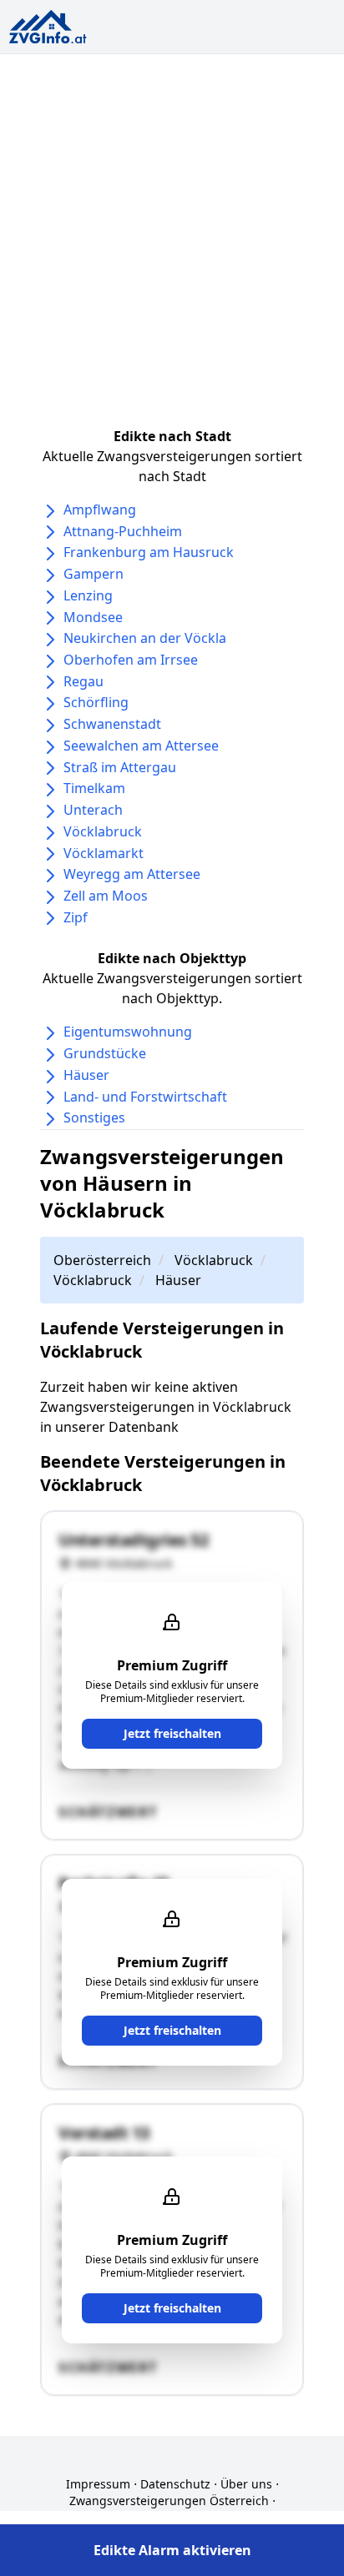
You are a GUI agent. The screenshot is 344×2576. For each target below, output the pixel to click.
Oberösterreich (102, 1260)
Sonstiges (94, 1117)
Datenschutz (175, 2484)
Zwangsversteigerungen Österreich (169, 2501)
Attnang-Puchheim (123, 531)
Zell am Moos (106, 896)
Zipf (76, 917)
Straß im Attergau (120, 767)
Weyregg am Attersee (132, 874)
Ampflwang (100, 510)
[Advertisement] (172, 234)
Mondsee (93, 617)
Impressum (98, 2484)
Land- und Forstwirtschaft (145, 1097)
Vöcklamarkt (104, 853)
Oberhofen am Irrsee (131, 660)
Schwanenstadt (112, 724)
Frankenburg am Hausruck (149, 552)
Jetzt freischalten (172, 1733)
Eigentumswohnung (128, 1032)
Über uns (246, 2484)
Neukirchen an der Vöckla (145, 638)
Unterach (93, 810)
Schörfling (96, 702)
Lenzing (88, 595)
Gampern (94, 574)
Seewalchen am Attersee (141, 746)
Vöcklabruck (103, 831)
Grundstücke (105, 1053)
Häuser (86, 1075)
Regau (83, 681)
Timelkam (94, 788)
